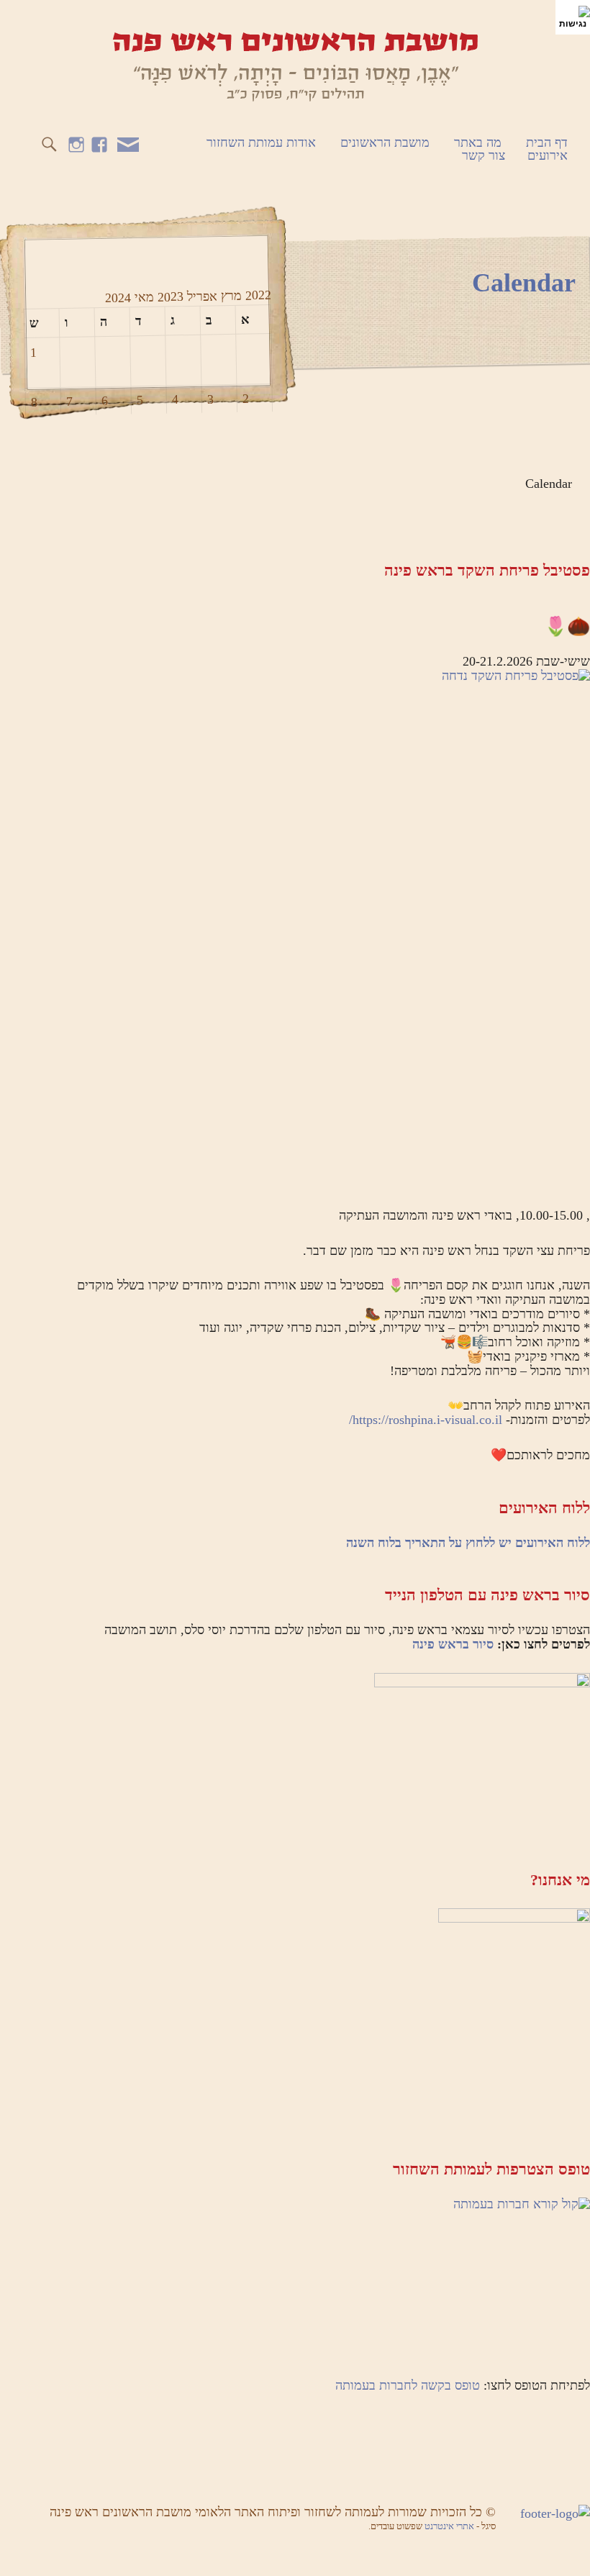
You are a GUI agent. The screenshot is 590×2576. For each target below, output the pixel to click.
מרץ (229, 295)
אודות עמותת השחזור (261, 142)
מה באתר (478, 142)
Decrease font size (31, 22)
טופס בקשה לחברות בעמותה (408, 2385)
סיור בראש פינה (453, 1644)
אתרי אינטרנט (450, 2526)
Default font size (9, 22)
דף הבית (547, 142)
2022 (256, 295)
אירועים (548, 155)
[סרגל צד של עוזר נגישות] (573, 17)
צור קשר (484, 155)
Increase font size (52, 22)
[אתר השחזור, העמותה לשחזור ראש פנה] (295, 65)
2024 (117, 298)
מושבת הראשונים (385, 142)
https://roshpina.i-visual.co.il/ (426, 1420)
